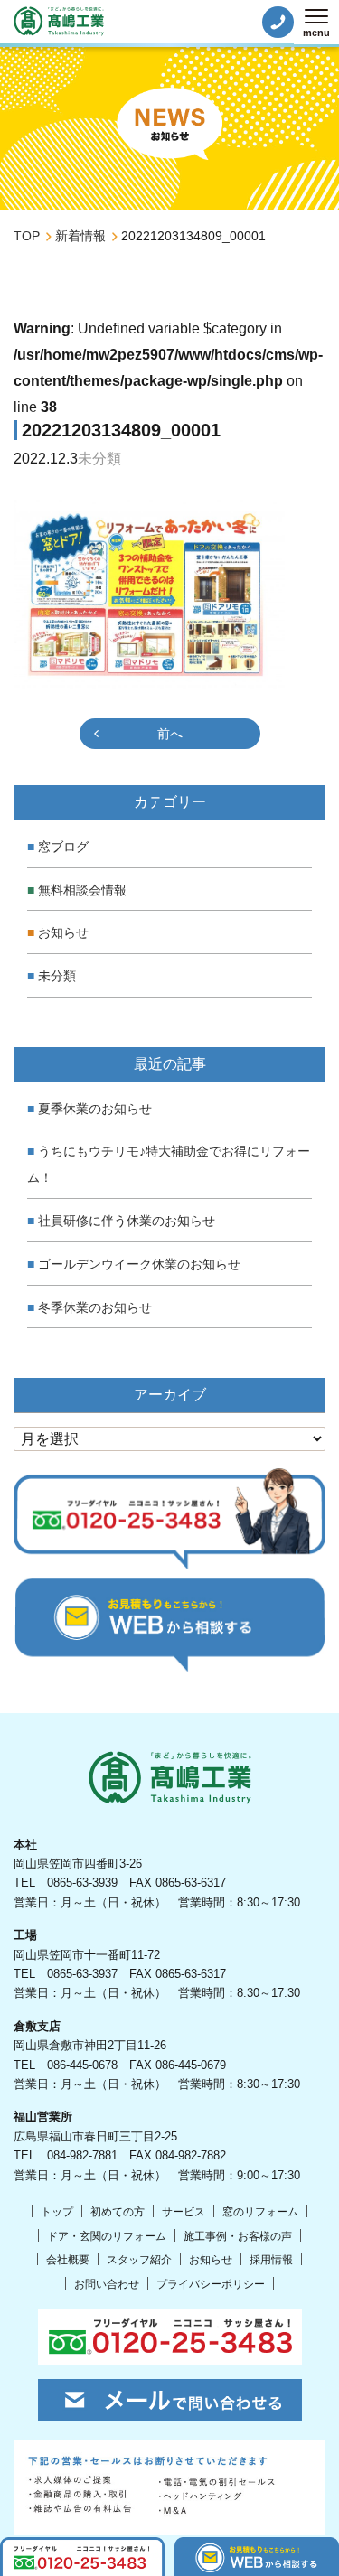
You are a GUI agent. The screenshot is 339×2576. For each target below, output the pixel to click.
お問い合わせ (107, 2284)
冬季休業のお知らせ (95, 1307)
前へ (170, 734)
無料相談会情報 (82, 890)
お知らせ (63, 932)
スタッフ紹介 (139, 2260)
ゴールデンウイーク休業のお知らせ (139, 1264)
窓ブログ (63, 847)
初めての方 (118, 2212)
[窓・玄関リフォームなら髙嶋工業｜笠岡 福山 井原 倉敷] (59, 21)
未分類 (57, 976)
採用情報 (271, 2260)
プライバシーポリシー (211, 2284)
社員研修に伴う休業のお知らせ (127, 1221)
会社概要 (68, 2260)
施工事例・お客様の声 (238, 2236)
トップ (57, 2212)
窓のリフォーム (260, 2212)
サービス (184, 2212)
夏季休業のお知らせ (95, 1109)
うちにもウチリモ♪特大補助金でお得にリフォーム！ (169, 1164)
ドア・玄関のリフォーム (107, 2236)
